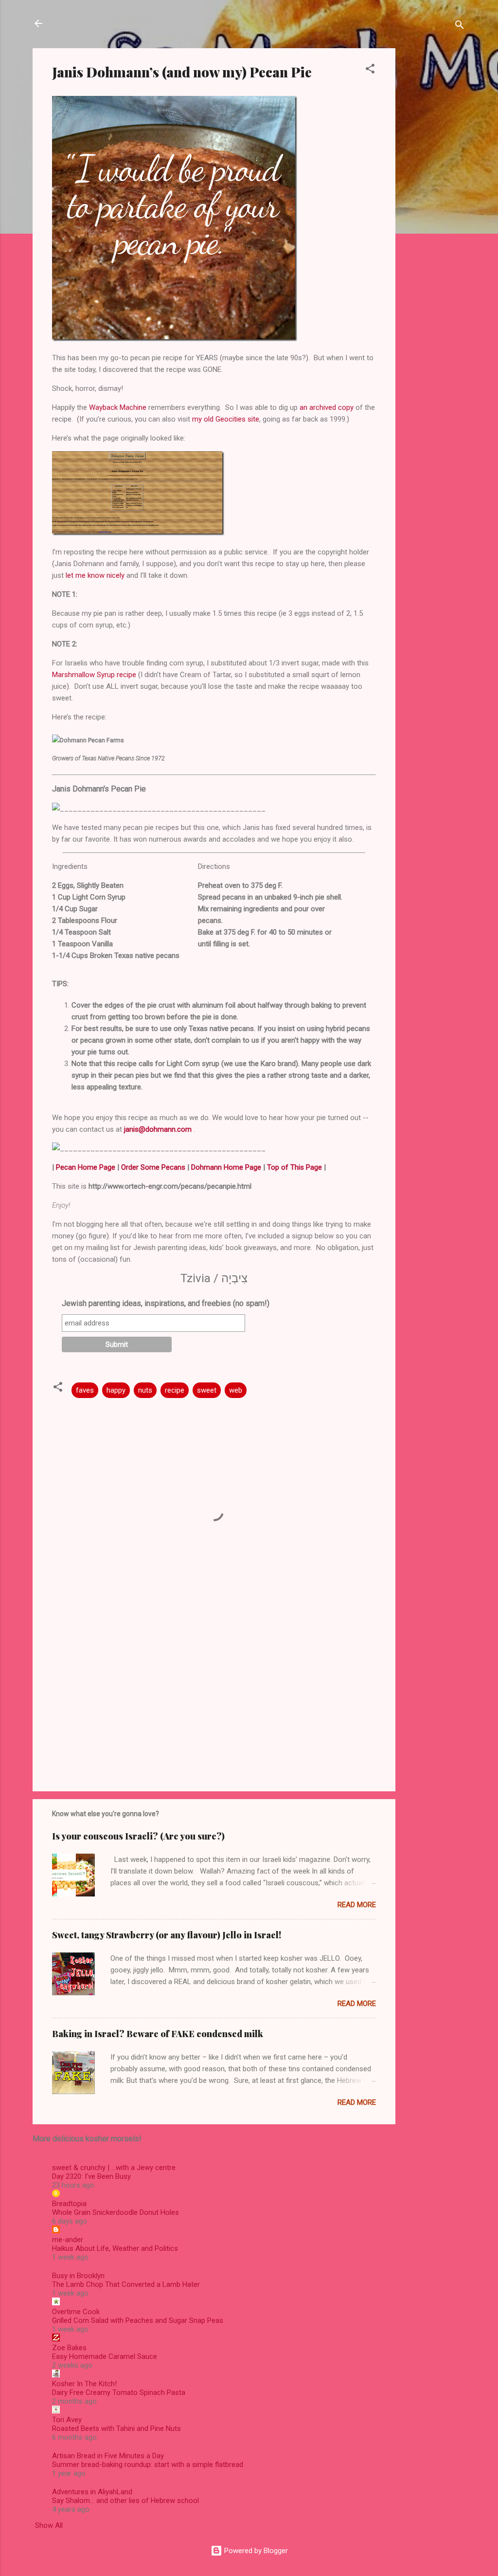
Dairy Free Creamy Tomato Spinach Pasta (119, 2392)
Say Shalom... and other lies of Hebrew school (125, 2501)
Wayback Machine (118, 407)
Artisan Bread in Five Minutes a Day (108, 2456)
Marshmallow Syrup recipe (94, 675)
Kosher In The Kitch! (84, 2384)
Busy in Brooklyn (78, 2276)
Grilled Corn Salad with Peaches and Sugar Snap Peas (138, 2320)
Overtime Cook (76, 2312)
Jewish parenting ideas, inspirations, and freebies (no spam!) (166, 1303)
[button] (370, 70)
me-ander (68, 2240)
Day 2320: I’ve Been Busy (91, 2176)
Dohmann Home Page (226, 1167)
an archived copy (327, 407)
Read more (357, 1905)
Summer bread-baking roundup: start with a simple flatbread (148, 2465)
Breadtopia (69, 2204)
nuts (145, 1390)
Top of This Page (294, 1167)
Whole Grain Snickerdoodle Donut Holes (116, 2212)
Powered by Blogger (255, 2551)
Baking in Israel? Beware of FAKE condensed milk (158, 2034)
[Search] (460, 27)
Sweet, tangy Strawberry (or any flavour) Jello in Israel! (167, 1935)
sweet (207, 1390)
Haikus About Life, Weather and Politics (115, 2248)
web (236, 1390)
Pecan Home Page (86, 1167)
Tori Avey (67, 2420)
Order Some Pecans (153, 1167)
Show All (49, 2525)
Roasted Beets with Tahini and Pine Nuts (116, 2429)
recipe (175, 1390)
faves (85, 1390)
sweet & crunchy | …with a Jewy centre (114, 2168)
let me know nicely (95, 575)
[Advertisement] (434, 194)
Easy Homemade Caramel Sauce (105, 2356)
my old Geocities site (226, 419)
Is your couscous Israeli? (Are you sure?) (138, 1836)
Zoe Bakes (69, 2348)
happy (116, 1390)
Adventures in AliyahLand (92, 2492)
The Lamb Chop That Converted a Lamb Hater (126, 2284)
